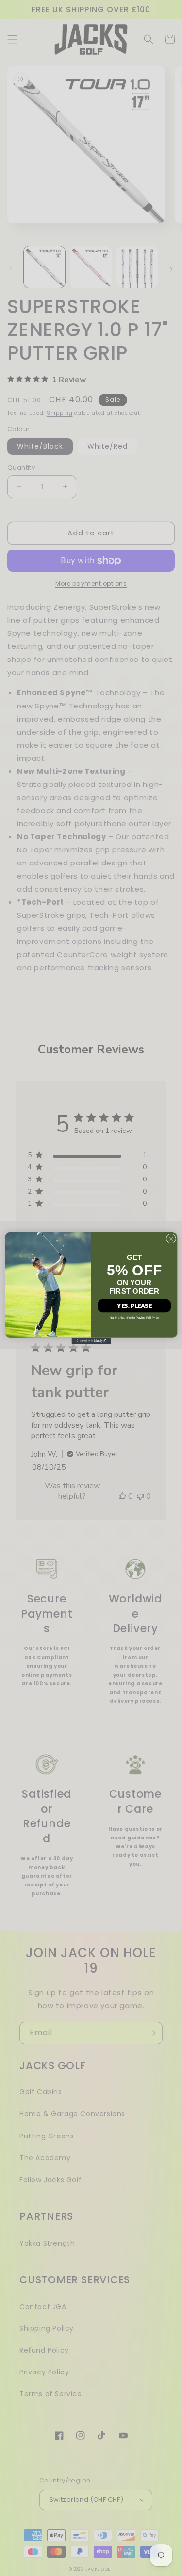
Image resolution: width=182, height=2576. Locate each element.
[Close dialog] (171, 1239)
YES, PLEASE (134, 1305)
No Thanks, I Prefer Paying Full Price (134, 1318)
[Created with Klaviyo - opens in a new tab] (91, 1341)
